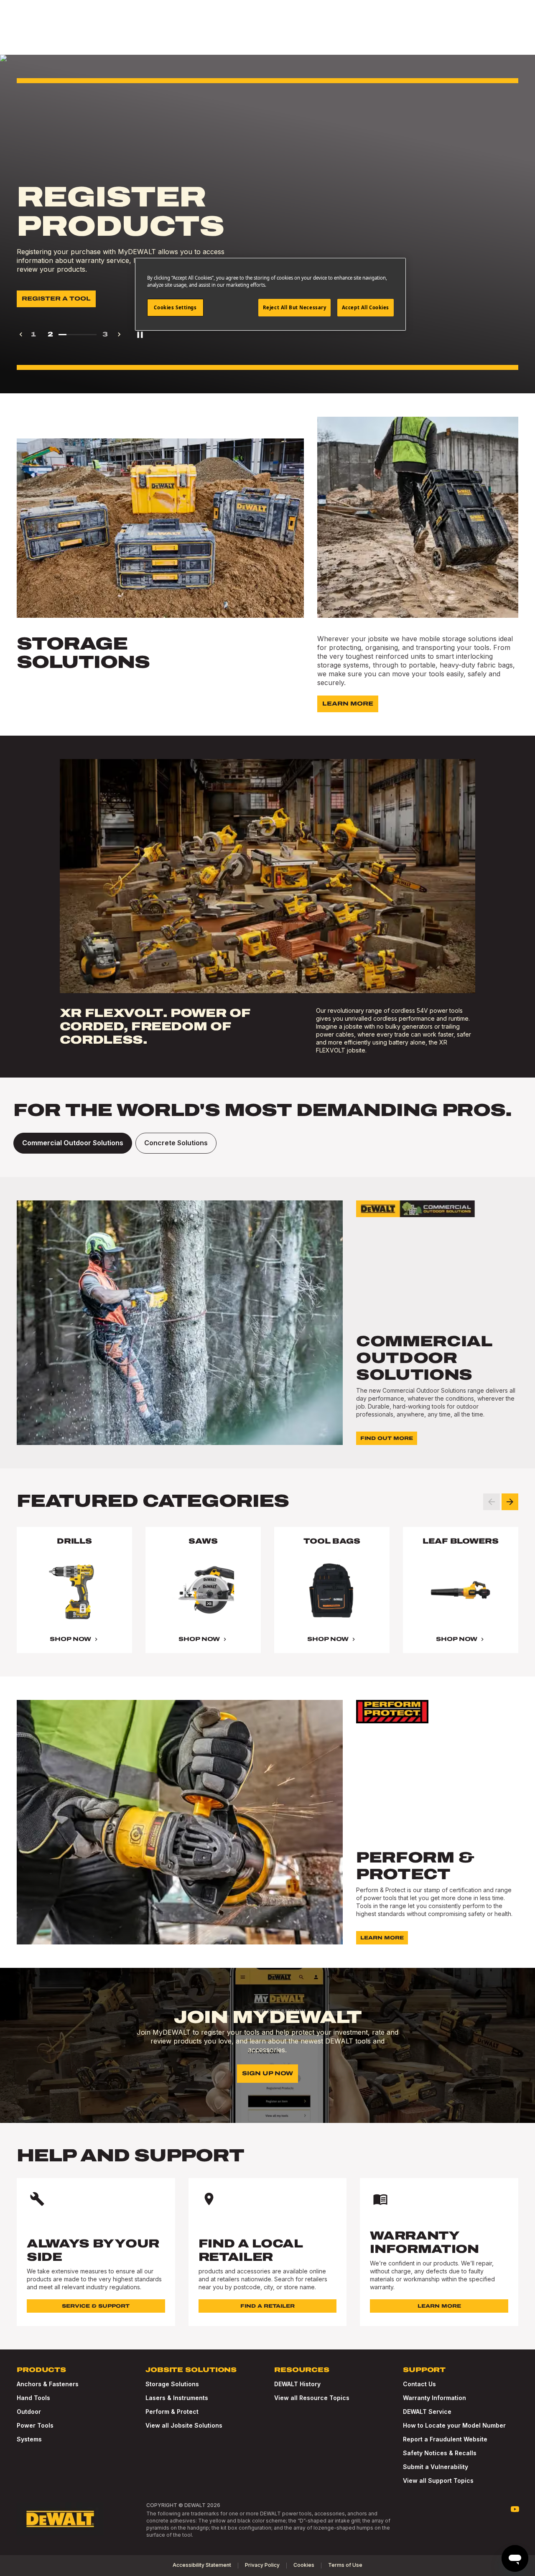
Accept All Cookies (366, 307)
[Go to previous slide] (492, 1502)
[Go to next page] (119, 334)
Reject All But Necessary (295, 307)
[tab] (73, 1143)
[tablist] (267, 1143)
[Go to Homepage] (60, 2519)
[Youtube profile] (515, 2509)
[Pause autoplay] (140, 334)
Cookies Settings (175, 307)
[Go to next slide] (510, 1502)
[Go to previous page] (21, 334)
